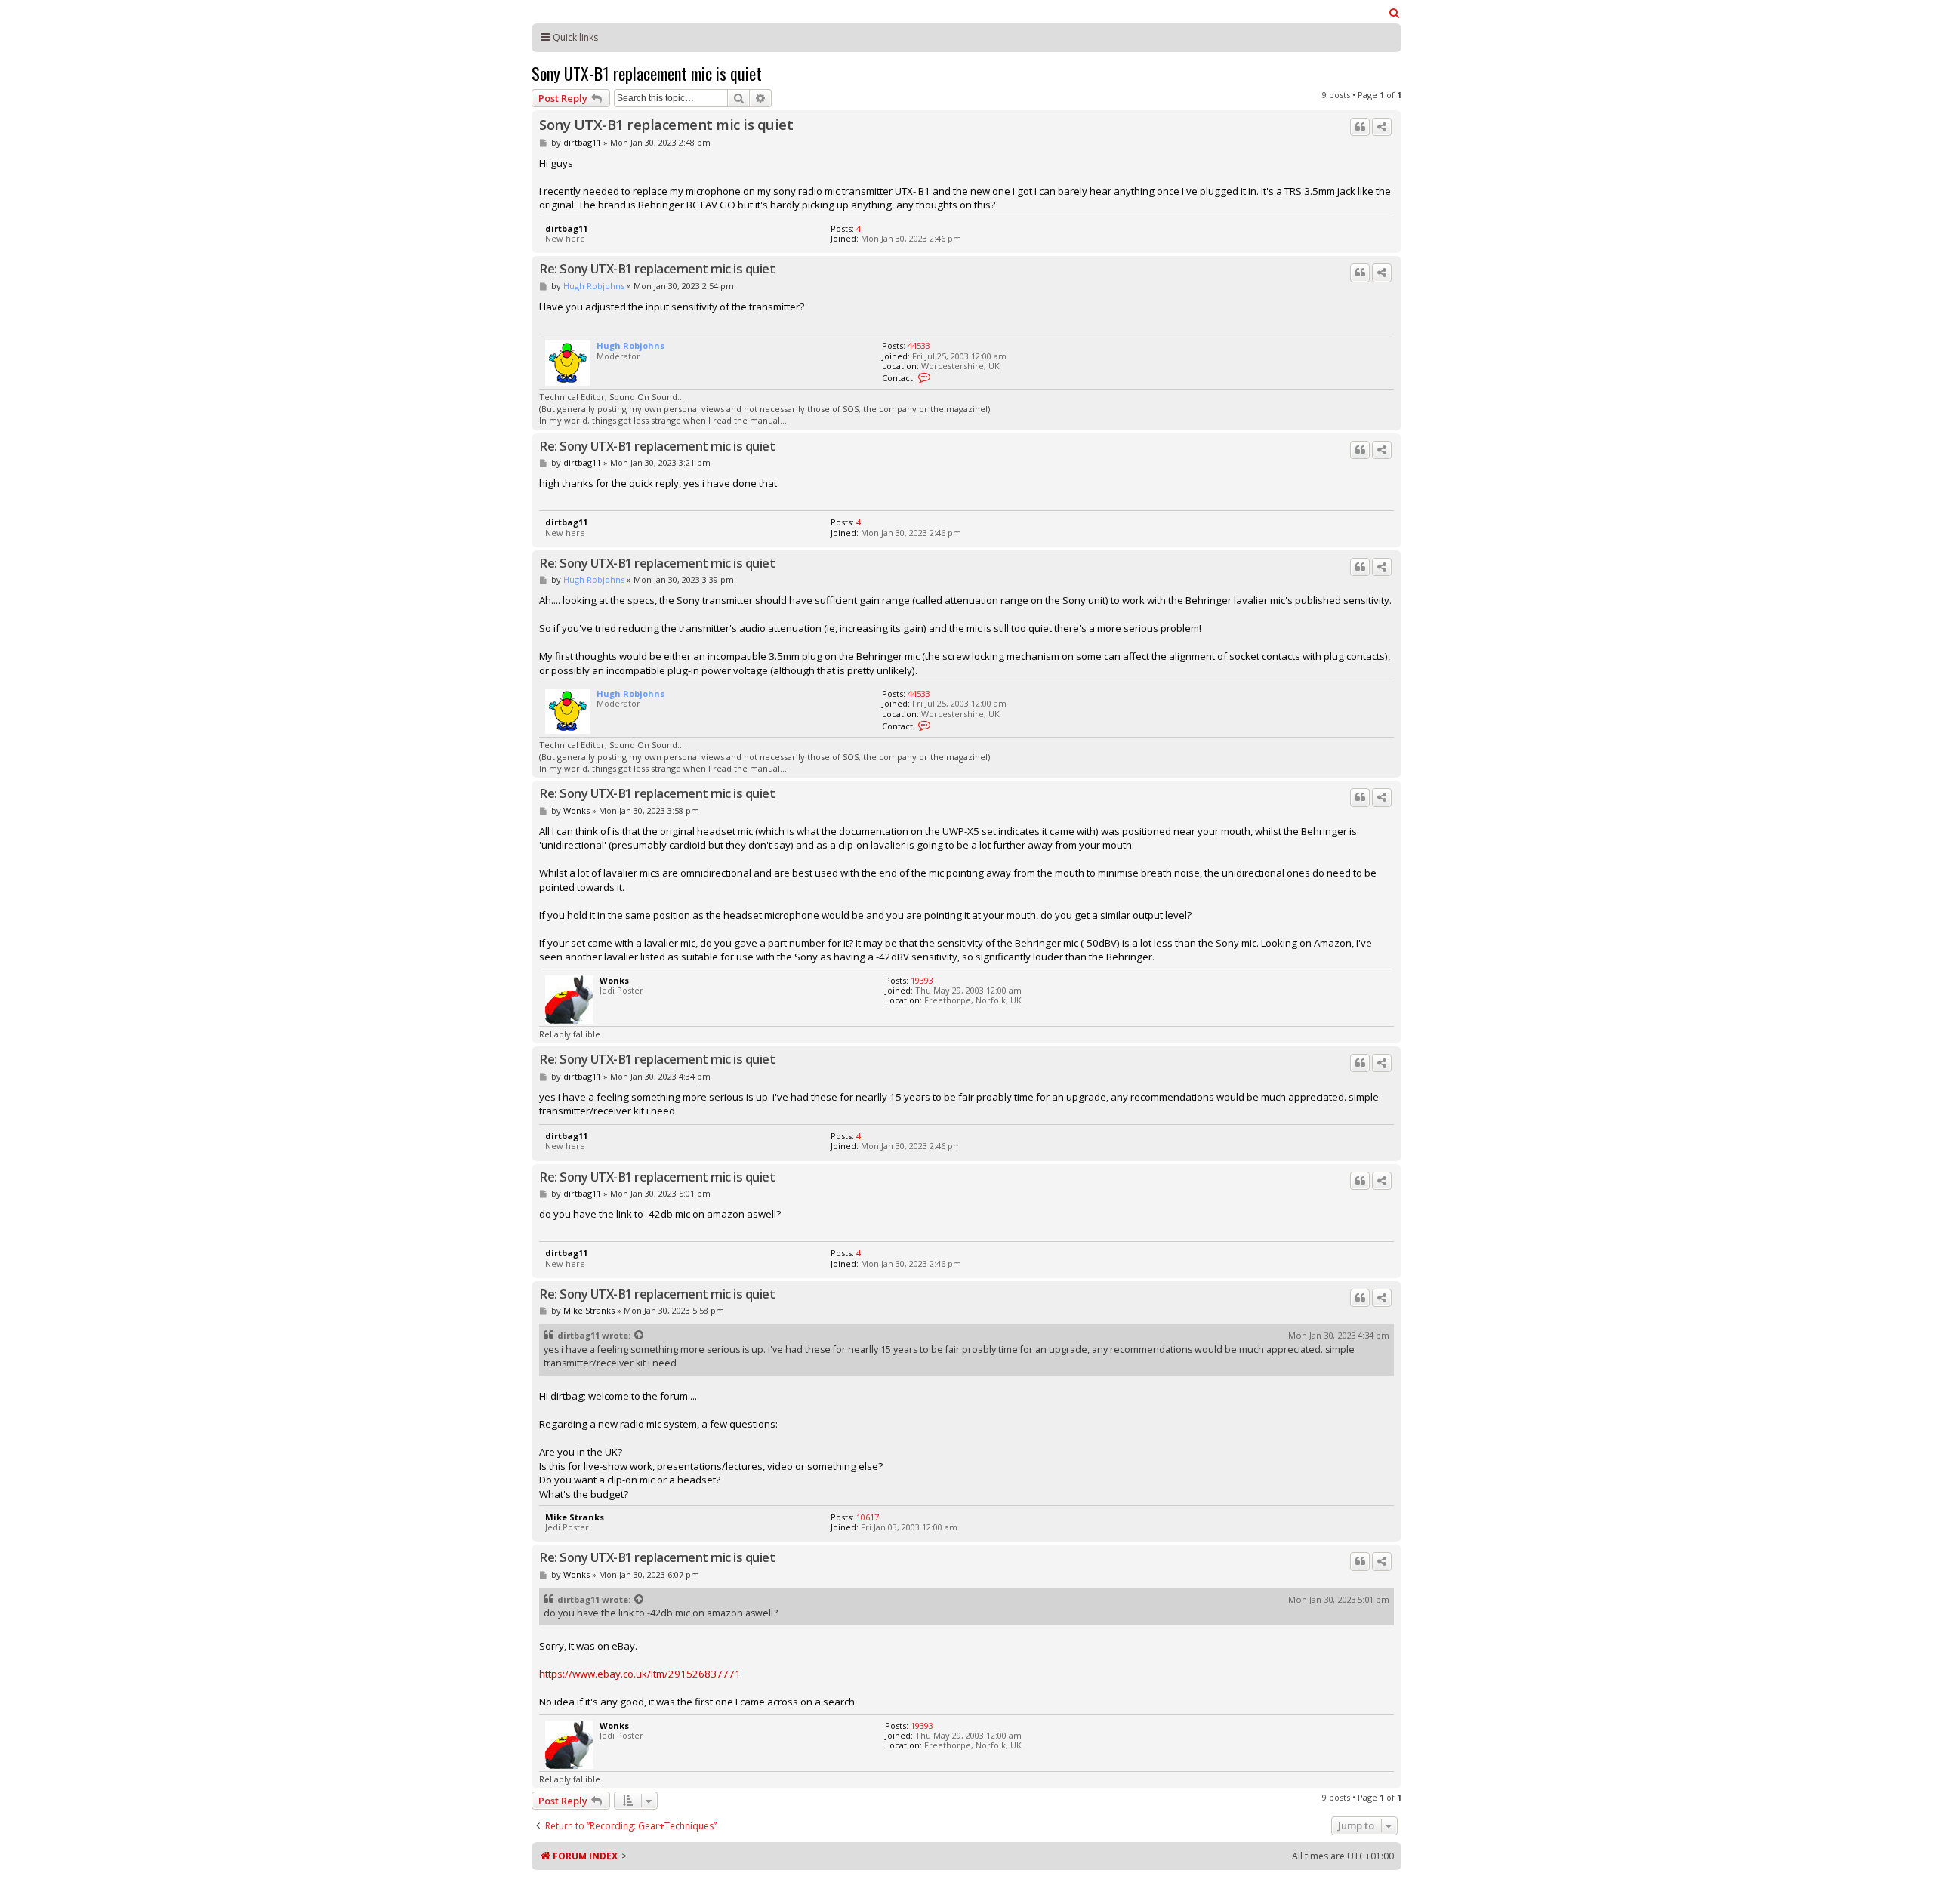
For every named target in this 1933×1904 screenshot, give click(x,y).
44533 (919, 345)
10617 (868, 1517)
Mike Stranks (589, 1310)
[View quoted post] (640, 1336)
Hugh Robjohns (594, 286)
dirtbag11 (582, 142)
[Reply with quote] (1360, 127)
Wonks (577, 810)
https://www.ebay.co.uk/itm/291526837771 (640, 1674)
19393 (922, 980)
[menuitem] (1395, 13)
